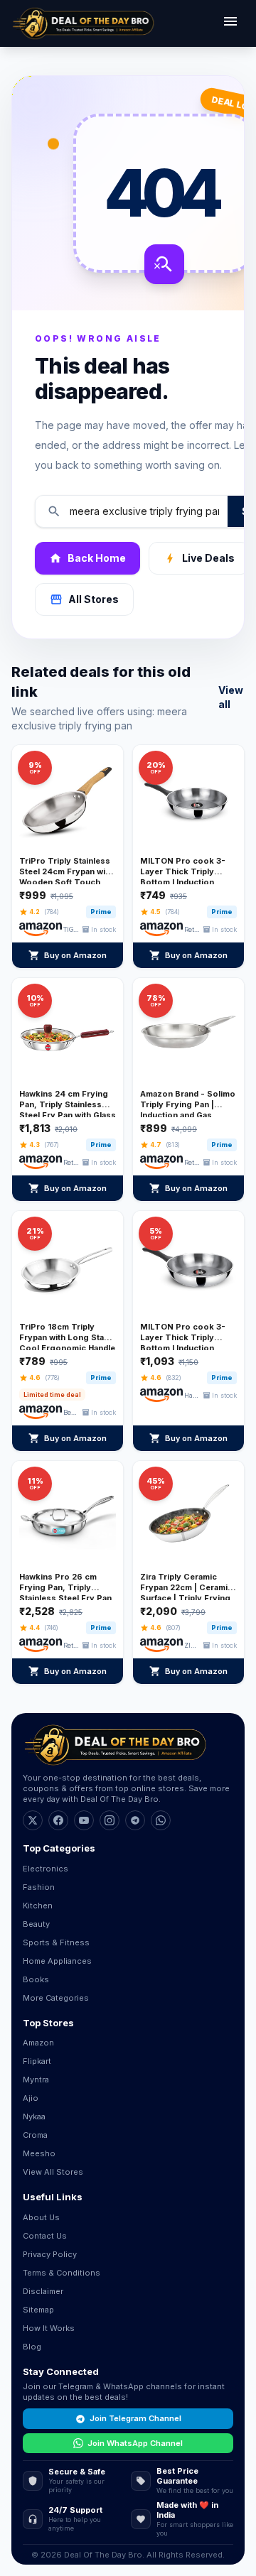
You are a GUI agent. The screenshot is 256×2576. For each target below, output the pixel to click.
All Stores (84, 599)
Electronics (46, 1869)
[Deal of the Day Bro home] (83, 23)
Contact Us (45, 2236)
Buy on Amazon (68, 955)
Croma (35, 2135)
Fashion (39, 1887)
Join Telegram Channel (135, 2418)
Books (36, 1979)
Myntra (36, 2080)
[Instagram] (110, 1820)
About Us (41, 2217)
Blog (32, 2347)
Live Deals (199, 558)
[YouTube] (84, 1820)
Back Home (87, 558)
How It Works (49, 2328)
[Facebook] (58, 1820)
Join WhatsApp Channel (135, 2443)
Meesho (39, 2153)
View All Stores (53, 2172)
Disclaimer (43, 2291)
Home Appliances (57, 1961)
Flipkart (37, 2061)
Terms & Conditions (62, 2273)
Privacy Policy (50, 2254)
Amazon (38, 2043)
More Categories (56, 1998)
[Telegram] (135, 1820)
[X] (33, 1820)
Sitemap (38, 2310)
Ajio (31, 2098)
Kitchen (38, 1906)
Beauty (36, 1924)
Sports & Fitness (56, 1942)
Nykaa (34, 2116)
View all (231, 697)
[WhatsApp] (161, 1820)
